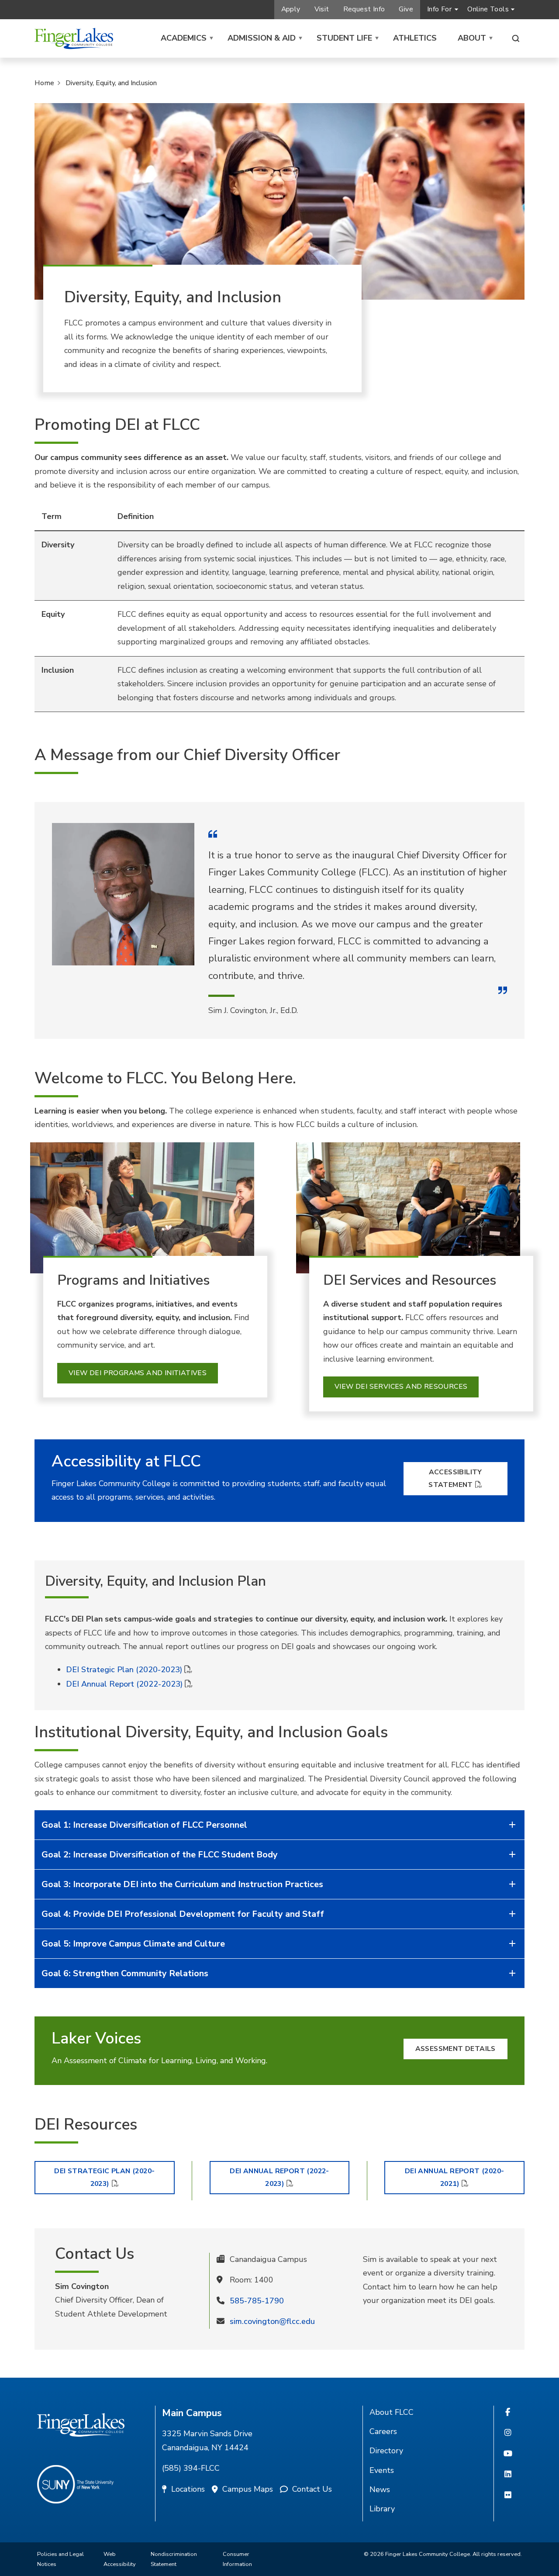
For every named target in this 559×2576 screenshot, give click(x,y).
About (472, 38)
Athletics (415, 38)
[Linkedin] (508, 2475)
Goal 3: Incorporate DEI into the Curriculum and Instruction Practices (182, 1884)
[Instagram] (508, 2433)
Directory (386, 2451)
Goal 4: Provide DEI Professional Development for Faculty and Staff (183, 1914)
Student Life (344, 38)
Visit (322, 9)
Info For (439, 9)
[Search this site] (516, 38)
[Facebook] (508, 2413)
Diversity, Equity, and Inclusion (111, 83)
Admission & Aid (262, 38)
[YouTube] (508, 2454)
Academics (184, 38)
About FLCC (392, 2412)
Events (382, 2470)
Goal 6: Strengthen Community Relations (125, 1973)
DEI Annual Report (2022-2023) (124, 1684)
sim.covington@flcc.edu (272, 2321)
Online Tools (488, 9)
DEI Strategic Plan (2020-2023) (124, 1670)
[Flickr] (508, 2496)
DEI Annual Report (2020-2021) (455, 2177)
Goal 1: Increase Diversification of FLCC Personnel (144, 1825)
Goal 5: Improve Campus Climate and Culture (133, 1944)
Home (44, 83)
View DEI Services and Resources (401, 1387)
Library (382, 2509)
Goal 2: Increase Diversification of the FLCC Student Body (160, 1855)
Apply (291, 9)
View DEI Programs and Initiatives (138, 1373)
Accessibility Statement (455, 1478)
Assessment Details (455, 2049)
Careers (383, 2431)
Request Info (364, 9)
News (380, 2490)
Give (406, 9)
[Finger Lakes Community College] (74, 38)
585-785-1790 (257, 2301)
